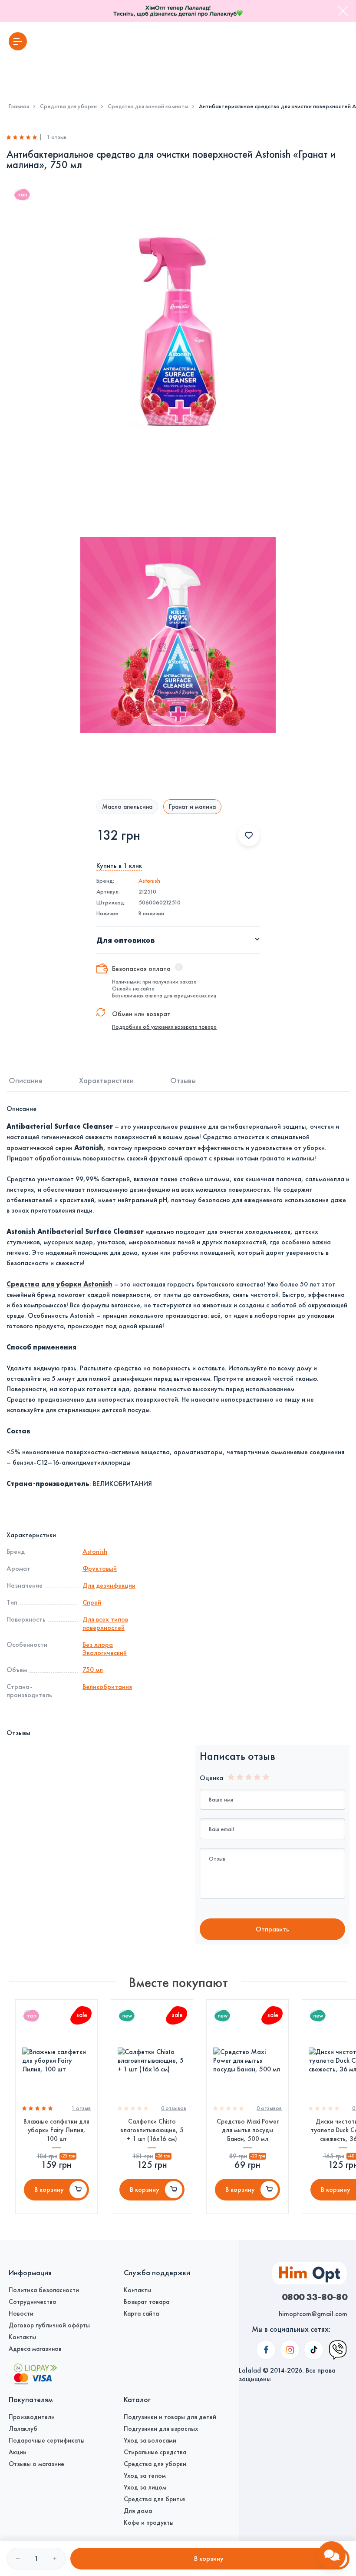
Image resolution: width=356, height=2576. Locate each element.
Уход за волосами (150, 2440)
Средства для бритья (154, 2499)
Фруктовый (100, 1568)
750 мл (93, 1670)
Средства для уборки (68, 106)
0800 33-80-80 (315, 2297)
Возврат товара (147, 2302)
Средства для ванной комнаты (148, 106)
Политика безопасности (44, 2290)
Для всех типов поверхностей (105, 1623)
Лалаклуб (23, 2429)
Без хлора (98, 1644)
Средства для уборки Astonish (59, 1284)
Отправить (272, 1929)
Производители (32, 2417)
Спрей (92, 1602)
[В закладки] (249, 835)
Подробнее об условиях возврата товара (164, 1027)
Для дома (138, 2511)
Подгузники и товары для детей (170, 2417)
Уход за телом (145, 2476)
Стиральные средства (155, 2452)
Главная (19, 106)
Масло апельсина (127, 807)
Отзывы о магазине (36, 2464)
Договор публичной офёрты (49, 2325)
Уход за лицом (145, 2487)
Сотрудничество (33, 2302)
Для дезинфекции (109, 1585)
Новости (21, 2313)
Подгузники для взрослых (161, 2429)
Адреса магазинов (35, 2349)
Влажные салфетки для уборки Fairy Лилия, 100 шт (56, 2130)
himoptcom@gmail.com (313, 2314)
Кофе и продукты (149, 2523)
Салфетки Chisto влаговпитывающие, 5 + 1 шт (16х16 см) (152, 2130)
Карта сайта (141, 2313)
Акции (18, 2452)
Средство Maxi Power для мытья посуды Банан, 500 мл (248, 2130)
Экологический (105, 1653)
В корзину (49, 2189)
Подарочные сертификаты (47, 2440)
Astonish (149, 881)
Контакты (22, 2337)
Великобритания (107, 1687)
